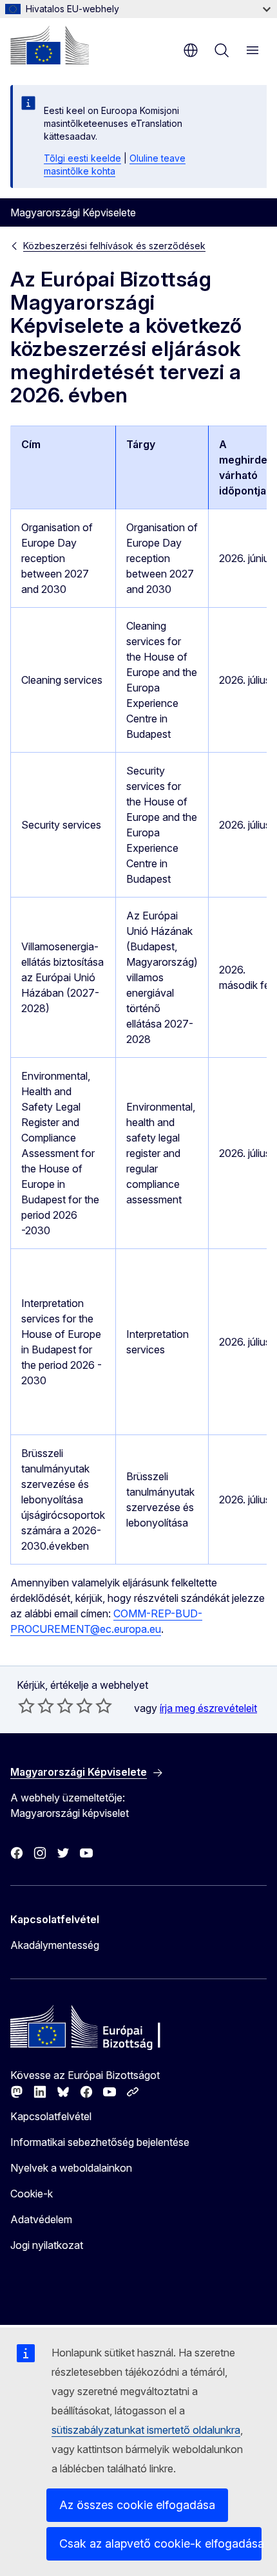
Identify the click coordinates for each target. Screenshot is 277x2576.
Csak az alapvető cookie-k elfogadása (160, 2543)
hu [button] (191, 50)
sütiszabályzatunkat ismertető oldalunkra (146, 2430)
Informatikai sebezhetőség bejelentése (100, 2142)
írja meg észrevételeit (208, 1708)
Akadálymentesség (55, 1945)
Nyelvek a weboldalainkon (71, 2168)
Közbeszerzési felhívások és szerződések (114, 246)
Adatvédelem (41, 2219)
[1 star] (26, 1706)
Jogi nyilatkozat (47, 2245)
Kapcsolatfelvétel (51, 2116)
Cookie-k (32, 2194)
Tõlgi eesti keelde (82, 158)
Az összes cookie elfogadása (137, 2505)
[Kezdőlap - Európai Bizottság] (50, 45)
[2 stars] (36, 1706)
